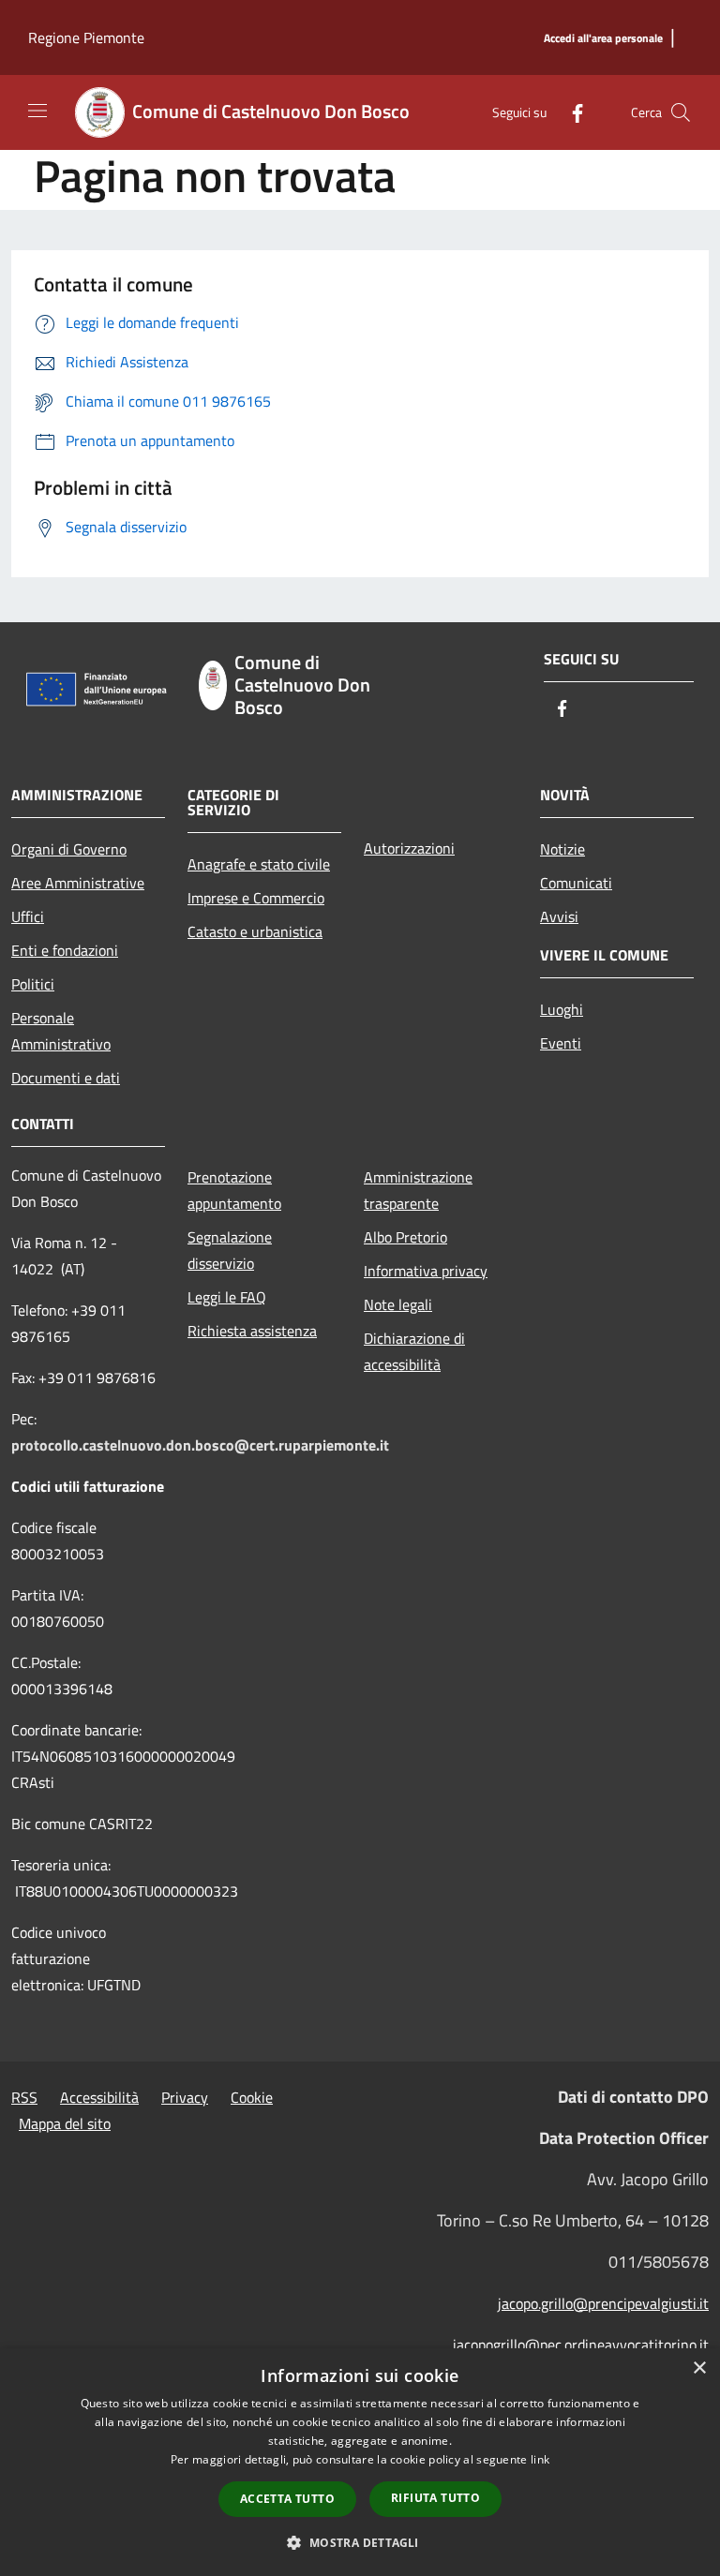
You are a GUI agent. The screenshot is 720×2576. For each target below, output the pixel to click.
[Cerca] (681, 112)
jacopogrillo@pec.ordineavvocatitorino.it (581, 2345)
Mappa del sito (65, 2123)
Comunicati (576, 883)
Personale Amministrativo (61, 1031)
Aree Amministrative (78, 883)
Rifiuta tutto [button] (435, 2498)
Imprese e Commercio (256, 898)
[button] (360, 2542)
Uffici (28, 916)
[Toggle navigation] (37, 111)
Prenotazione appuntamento (234, 1190)
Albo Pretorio (405, 1237)
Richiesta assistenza (252, 1331)
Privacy (185, 2097)
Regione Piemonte (86, 37)
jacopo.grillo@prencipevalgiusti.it (603, 2303)
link (540, 2459)
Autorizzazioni (409, 848)
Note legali (398, 1304)
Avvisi (559, 916)
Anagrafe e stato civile (259, 864)
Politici (33, 984)
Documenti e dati (66, 1078)
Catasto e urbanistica (255, 931)
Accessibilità (99, 2097)
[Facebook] (570, 112)
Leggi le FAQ (227, 1297)
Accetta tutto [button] (287, 2499)
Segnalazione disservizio (230, 1250)
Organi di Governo (69, 849)
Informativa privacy (426, 1271)
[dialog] (360, 2462)
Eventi (561, 1043)
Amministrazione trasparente (418, 1190)
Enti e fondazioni (65, 950)
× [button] (699, 2368)
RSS (24, 2097)
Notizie (562, 849)
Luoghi (562, 1009)
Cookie (252, 2097)
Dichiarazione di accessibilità (414, 1351)
